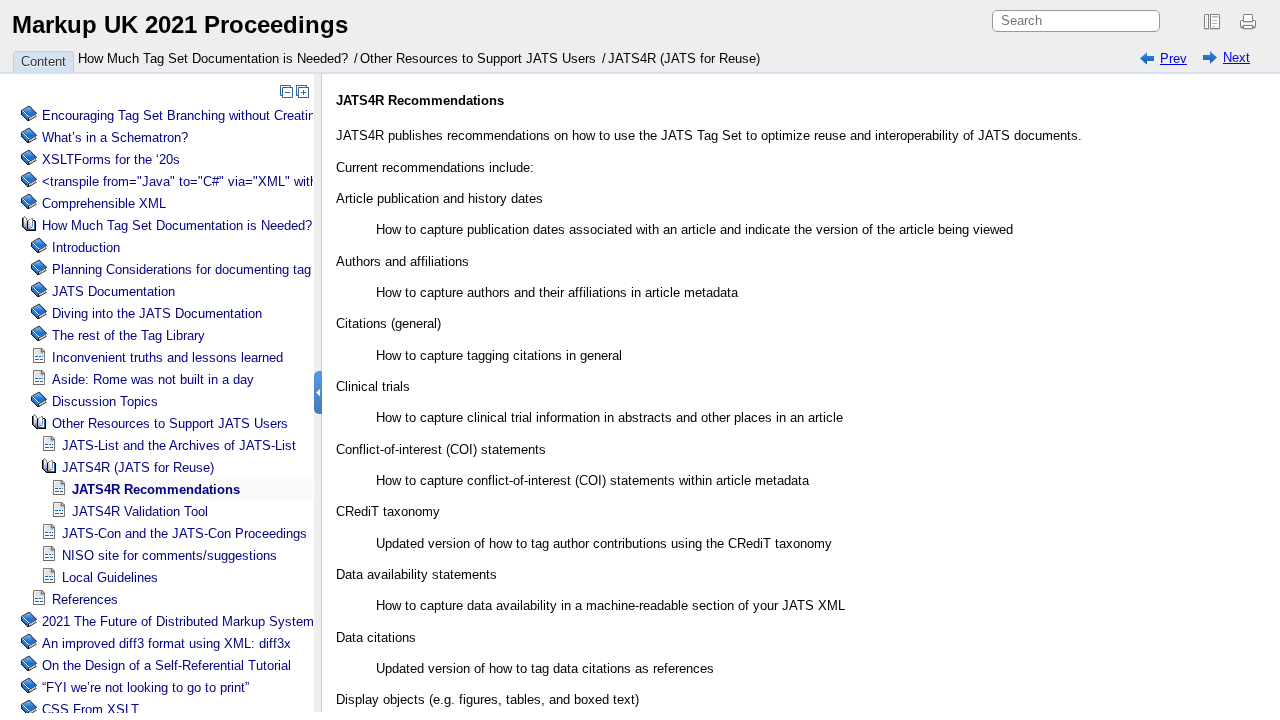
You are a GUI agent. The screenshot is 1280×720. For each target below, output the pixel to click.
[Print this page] (1251, 22)
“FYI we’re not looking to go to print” (145, 687)
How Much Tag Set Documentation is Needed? (213, 58)
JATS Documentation (113, 291)
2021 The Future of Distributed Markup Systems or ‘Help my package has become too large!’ (311, 621)
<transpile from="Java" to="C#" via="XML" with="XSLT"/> (210, 181)
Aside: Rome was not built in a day (153, 379)
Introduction (86, 247)
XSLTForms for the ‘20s (111, 159)
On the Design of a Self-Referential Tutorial (166, 665)
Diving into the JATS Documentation (157, 313)
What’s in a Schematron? (115, 137)
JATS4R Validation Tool (140, 511)
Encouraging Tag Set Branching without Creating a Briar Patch (222, 115)
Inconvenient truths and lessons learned (167, 357)
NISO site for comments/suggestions (169, 555)
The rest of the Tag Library (128, 335)
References (85, 599)
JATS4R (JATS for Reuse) (684, 58)
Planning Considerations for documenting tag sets (196, 269)
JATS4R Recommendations (156, 489)
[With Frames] (1212, 22)
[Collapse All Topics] (286, 91)
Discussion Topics (105, 401)
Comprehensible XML (104, 203)
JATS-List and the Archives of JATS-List (179, 445)
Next (1236, 57)
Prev (1173, 58)
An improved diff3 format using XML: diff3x (166, 643)
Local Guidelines (110, 577)
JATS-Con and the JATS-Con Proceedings (184, 533)
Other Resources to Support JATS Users (478, 58)
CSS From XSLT (90, 709)
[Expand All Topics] (302, 91)
